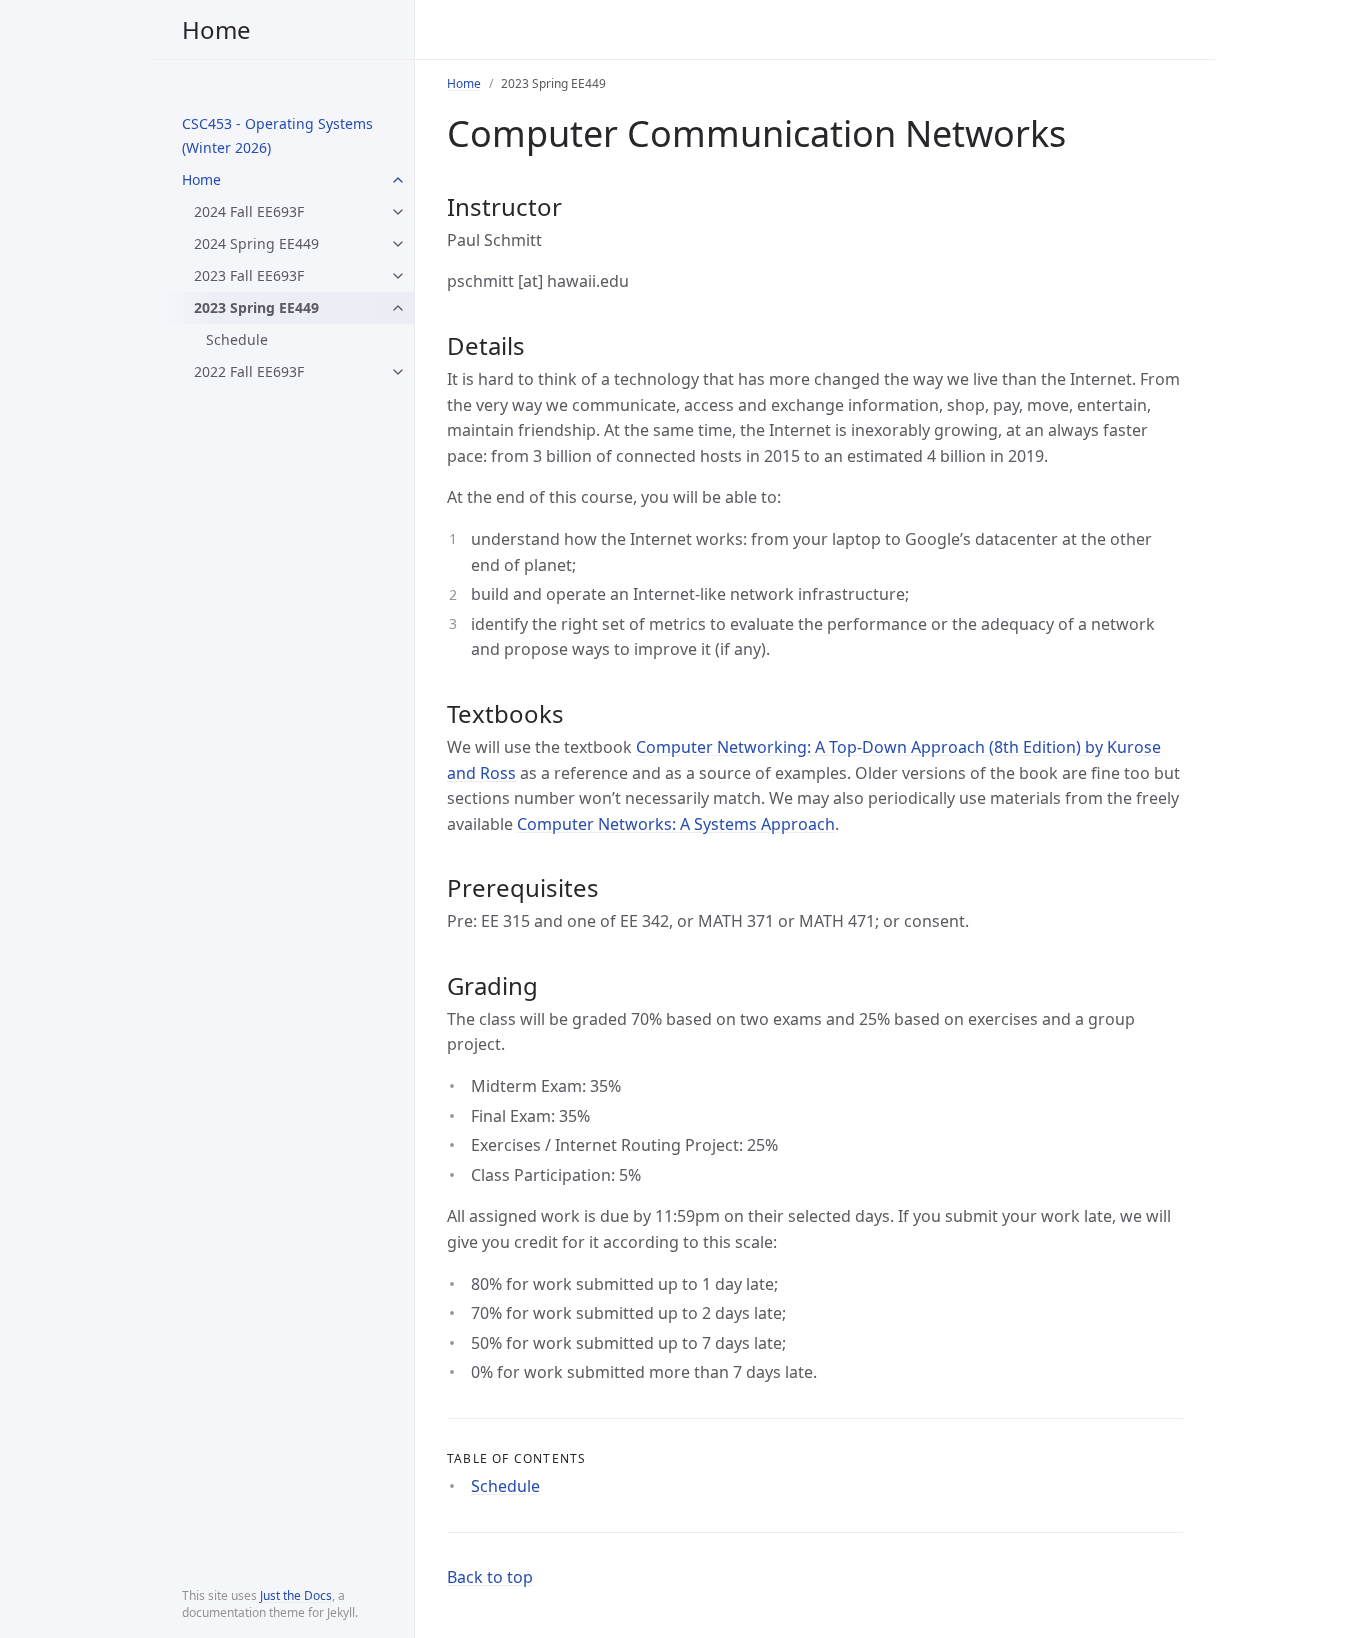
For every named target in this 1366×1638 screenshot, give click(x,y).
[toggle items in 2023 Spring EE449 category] (398, 308)
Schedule (237, 339)
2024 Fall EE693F (249, 211)
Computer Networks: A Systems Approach (676, 824)
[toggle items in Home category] (398, 180)
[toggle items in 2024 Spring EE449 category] (398, 244)
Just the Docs (296, 1595)
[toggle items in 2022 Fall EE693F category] (398, 372)
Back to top (490, 1577)
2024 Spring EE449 (256, 243)
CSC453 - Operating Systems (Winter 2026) (277, 135)
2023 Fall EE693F (249, 275)
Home (216, 29)
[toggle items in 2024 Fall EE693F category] (398, 212)
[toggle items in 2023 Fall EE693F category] (398, 276)
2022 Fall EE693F (249, 371)
